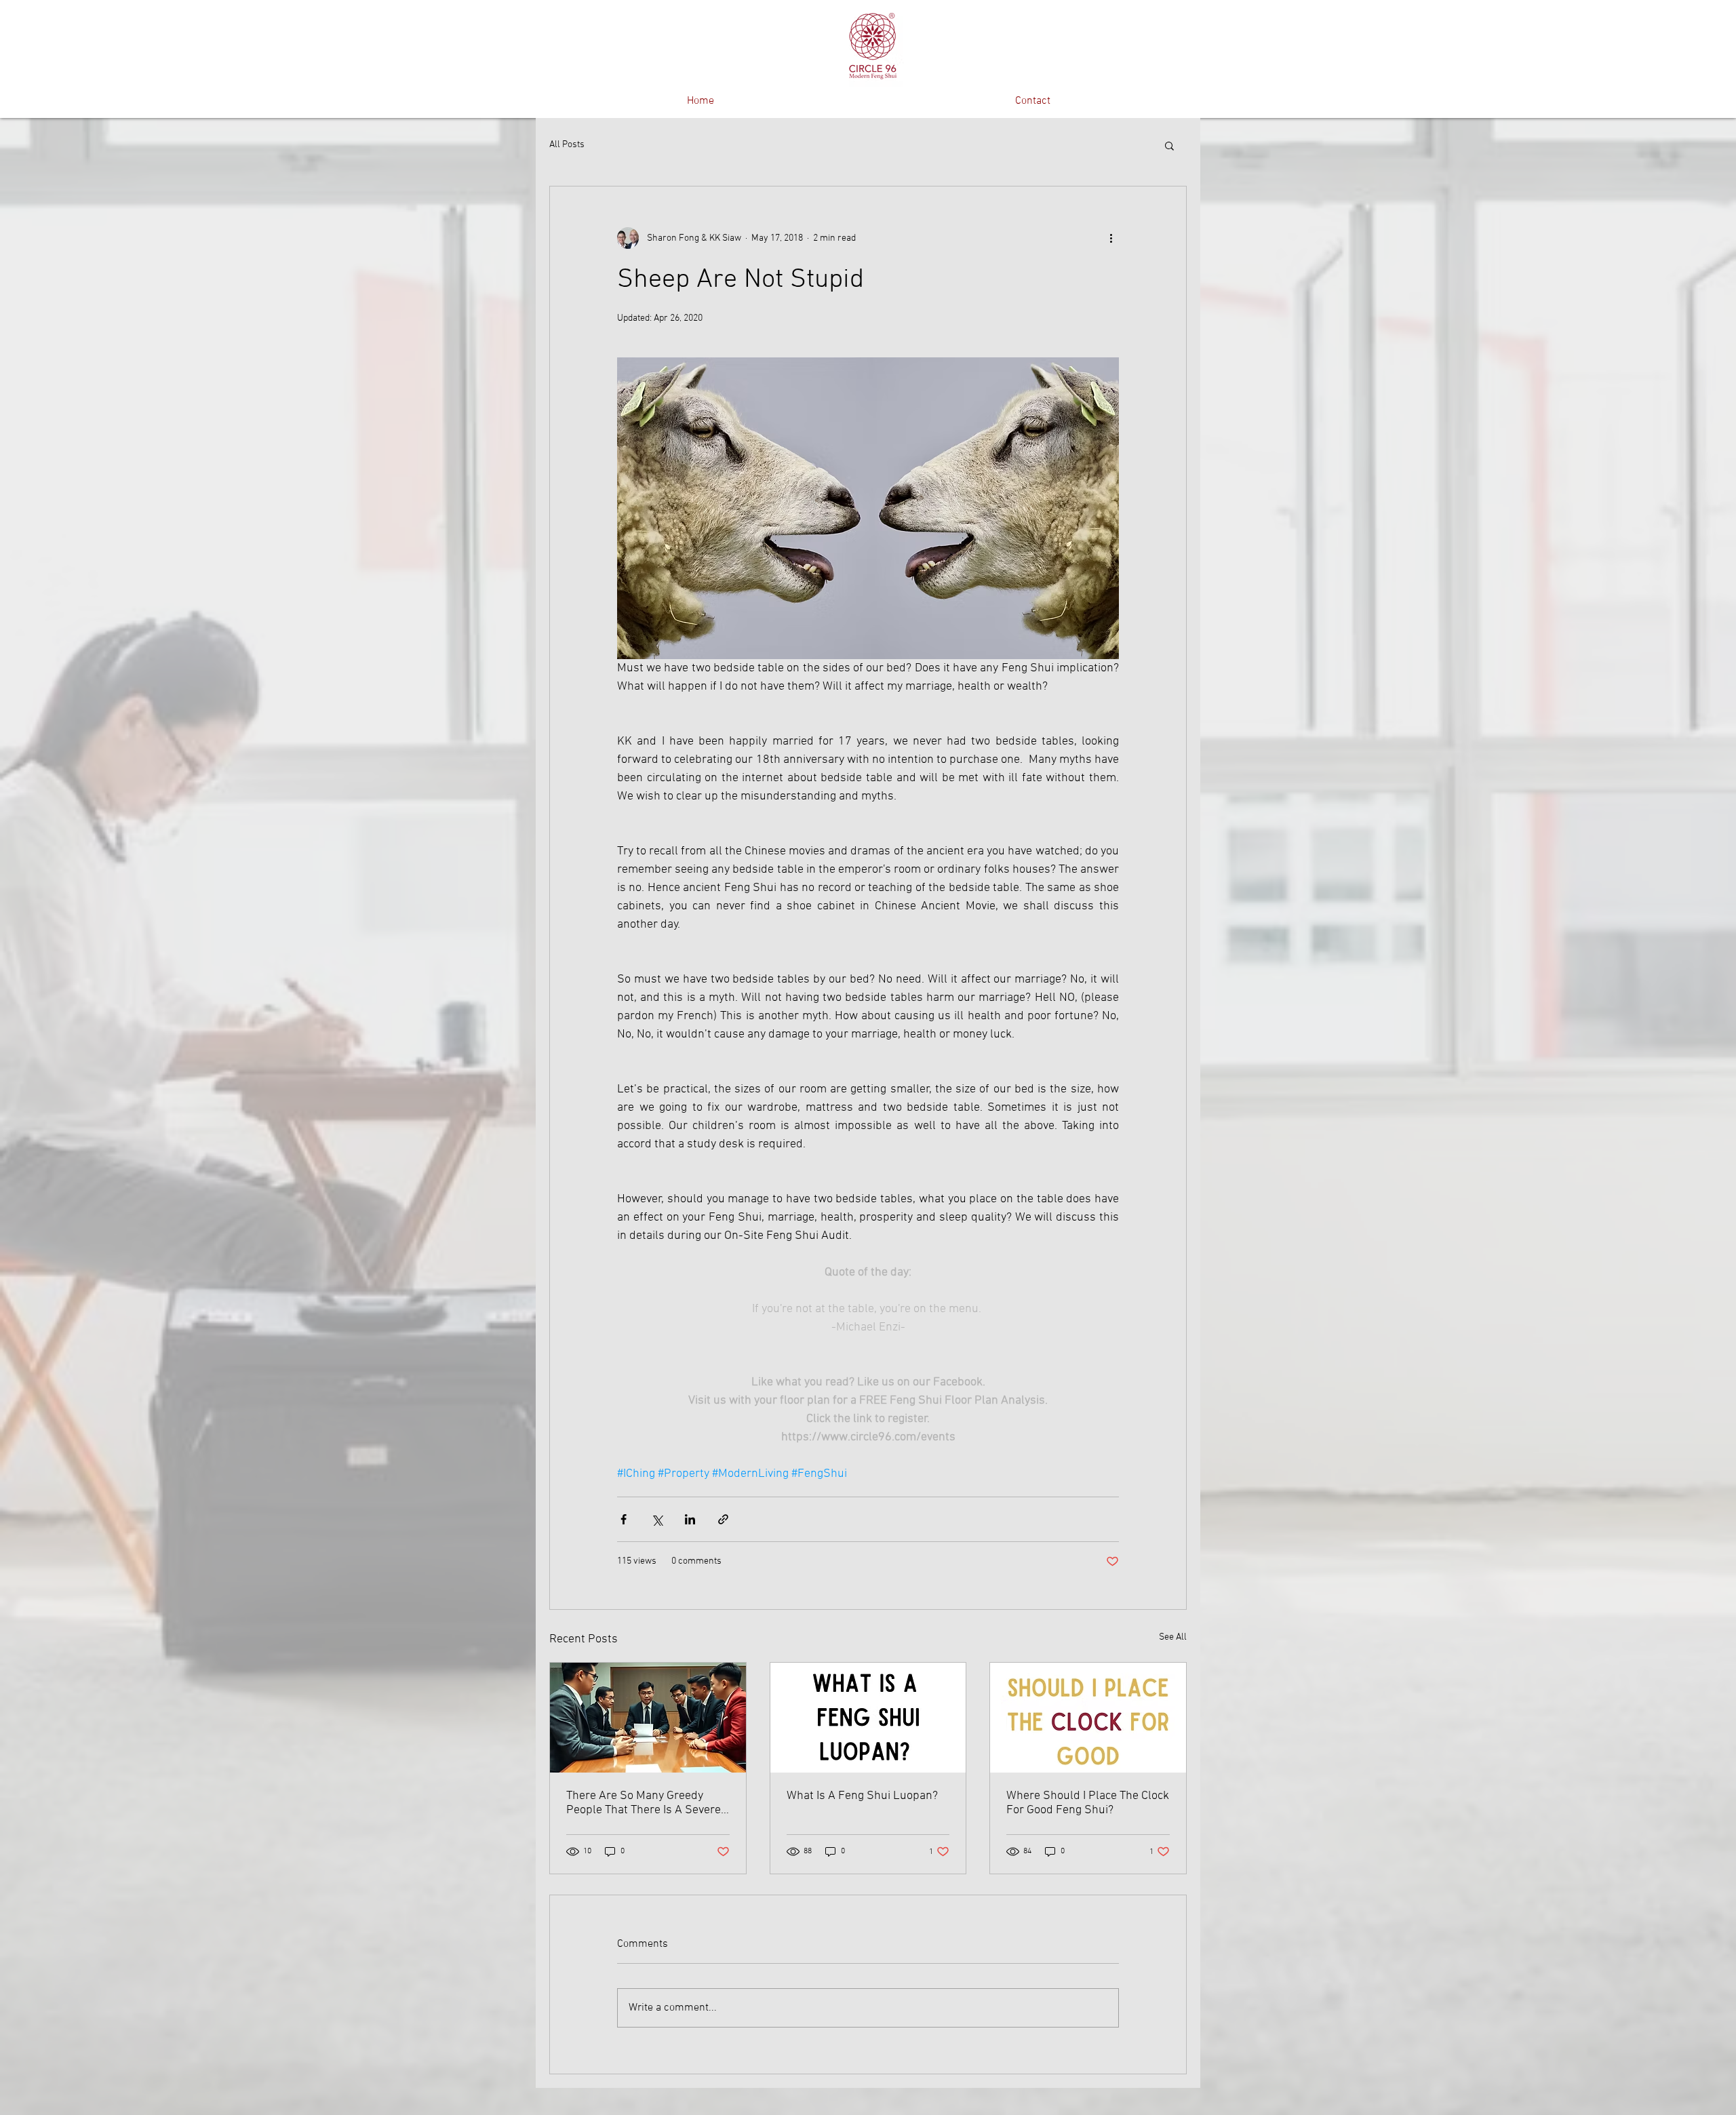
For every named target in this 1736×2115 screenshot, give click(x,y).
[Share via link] (723, 1519)
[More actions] (1111, 238)
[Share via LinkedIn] (690, 1519)
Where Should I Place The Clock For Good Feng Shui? (1088, 1803)
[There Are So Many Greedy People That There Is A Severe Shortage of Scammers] (648, 1718)
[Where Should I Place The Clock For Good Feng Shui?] (1088, 1718)
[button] (1169, 145)
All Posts (567, 145)
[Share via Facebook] (624, 1519)
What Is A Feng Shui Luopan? (862, 1796)
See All (1173, 1637)
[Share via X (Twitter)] (657, 1519)
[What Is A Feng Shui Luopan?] (868, 1718)
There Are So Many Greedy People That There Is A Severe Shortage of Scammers (644, 1803)
